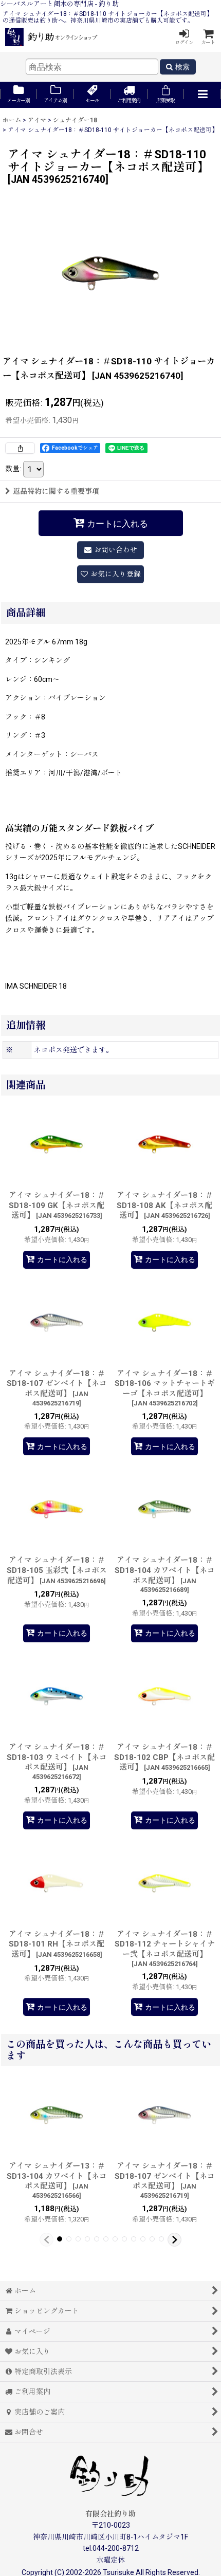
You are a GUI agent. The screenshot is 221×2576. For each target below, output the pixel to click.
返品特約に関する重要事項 (56, 491)
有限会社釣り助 (110, 2514)
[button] (202, 95)
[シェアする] (20, 448)
